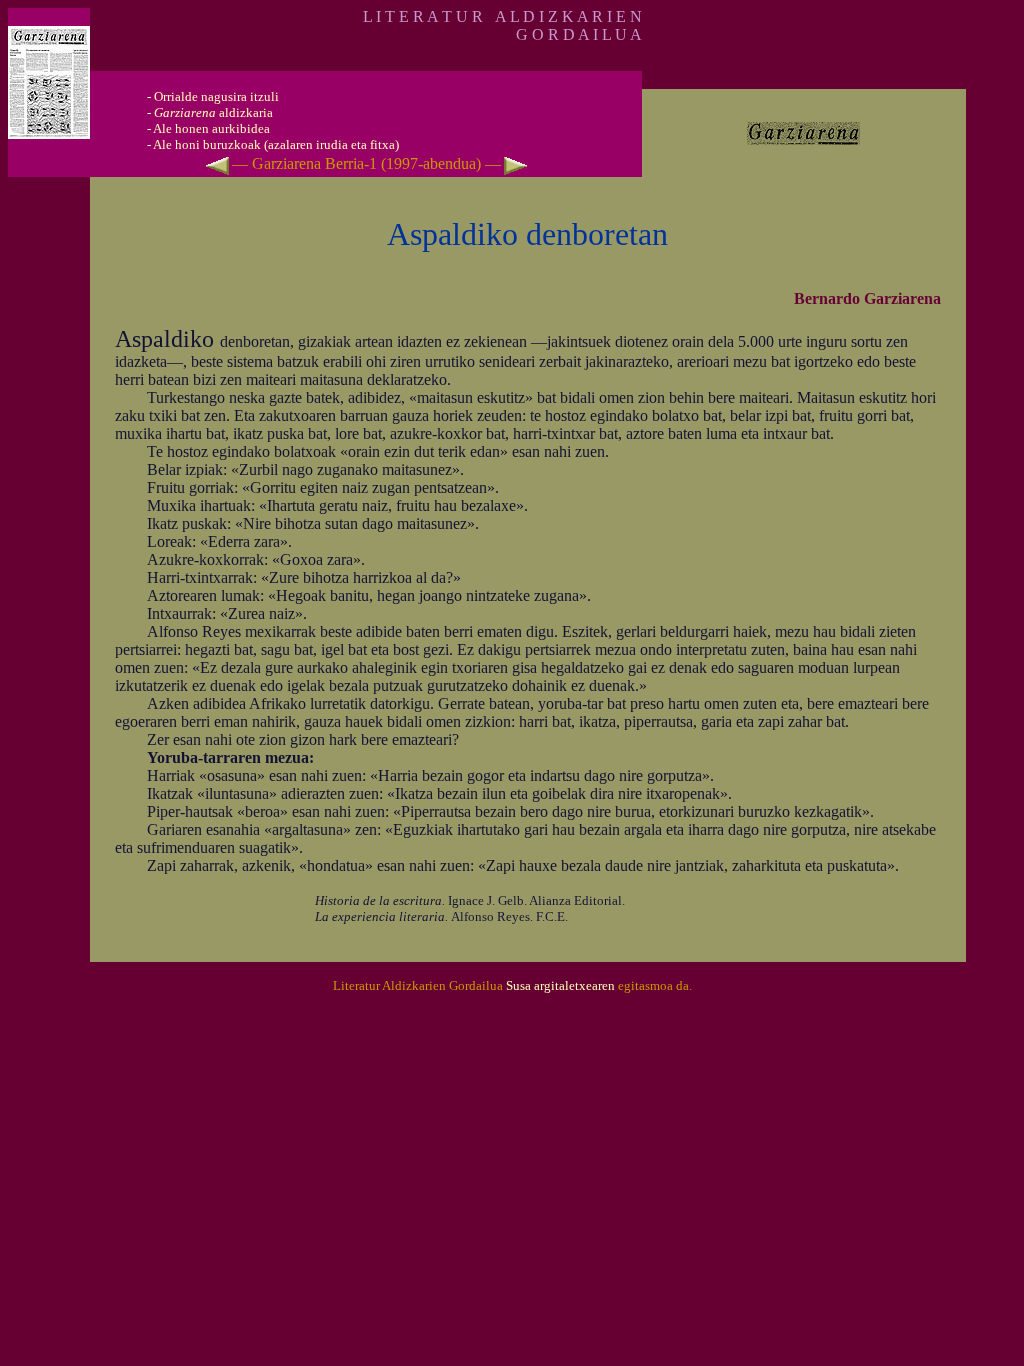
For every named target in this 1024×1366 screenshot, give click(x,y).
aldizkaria (213, 112)
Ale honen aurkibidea (211, 128)
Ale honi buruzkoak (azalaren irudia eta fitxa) (276, 144)
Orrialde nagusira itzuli (216, 96)
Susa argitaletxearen (560, 985)
